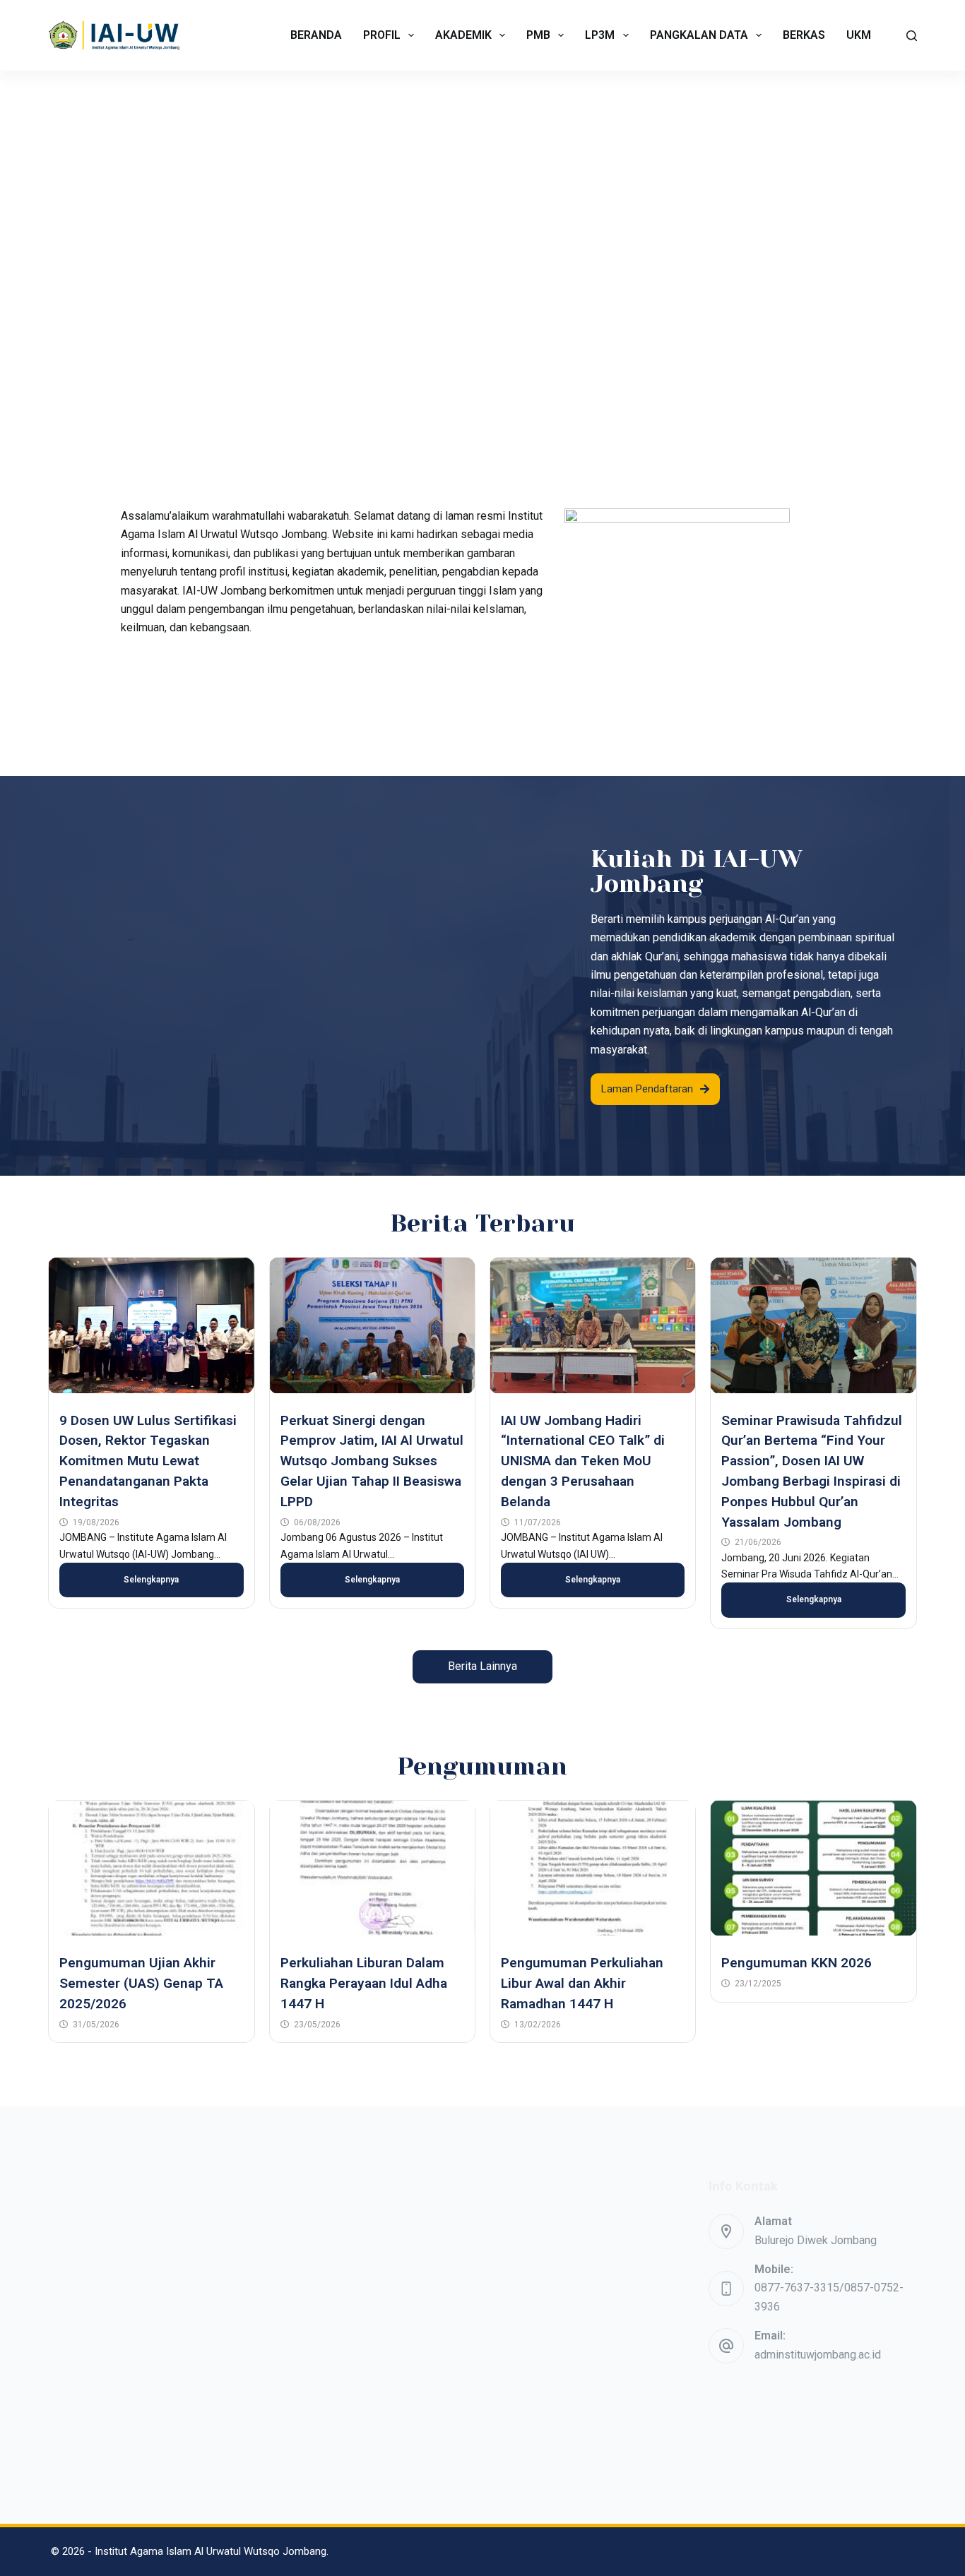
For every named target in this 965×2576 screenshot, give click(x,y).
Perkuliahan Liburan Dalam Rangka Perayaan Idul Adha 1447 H (364, 1983)
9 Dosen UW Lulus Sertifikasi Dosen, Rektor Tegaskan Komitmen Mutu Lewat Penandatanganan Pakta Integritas (148, 1461)
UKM (859, 35)
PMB (538, 35)
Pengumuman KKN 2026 (797, 1963)
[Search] (912, 36)
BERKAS (804, 35)
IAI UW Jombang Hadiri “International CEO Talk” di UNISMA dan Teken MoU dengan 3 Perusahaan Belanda (583, 1461)
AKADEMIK (463, 35)
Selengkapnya (151, 1580)
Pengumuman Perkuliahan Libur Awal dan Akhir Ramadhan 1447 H (582, 1983)
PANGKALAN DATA (699, 35)
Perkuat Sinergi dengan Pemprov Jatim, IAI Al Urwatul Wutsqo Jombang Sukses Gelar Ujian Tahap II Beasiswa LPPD (372, 1461)
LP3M (600, 35)
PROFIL (382, 35)
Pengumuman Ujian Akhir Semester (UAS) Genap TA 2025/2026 (141, 1983)
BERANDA (316, 35)
